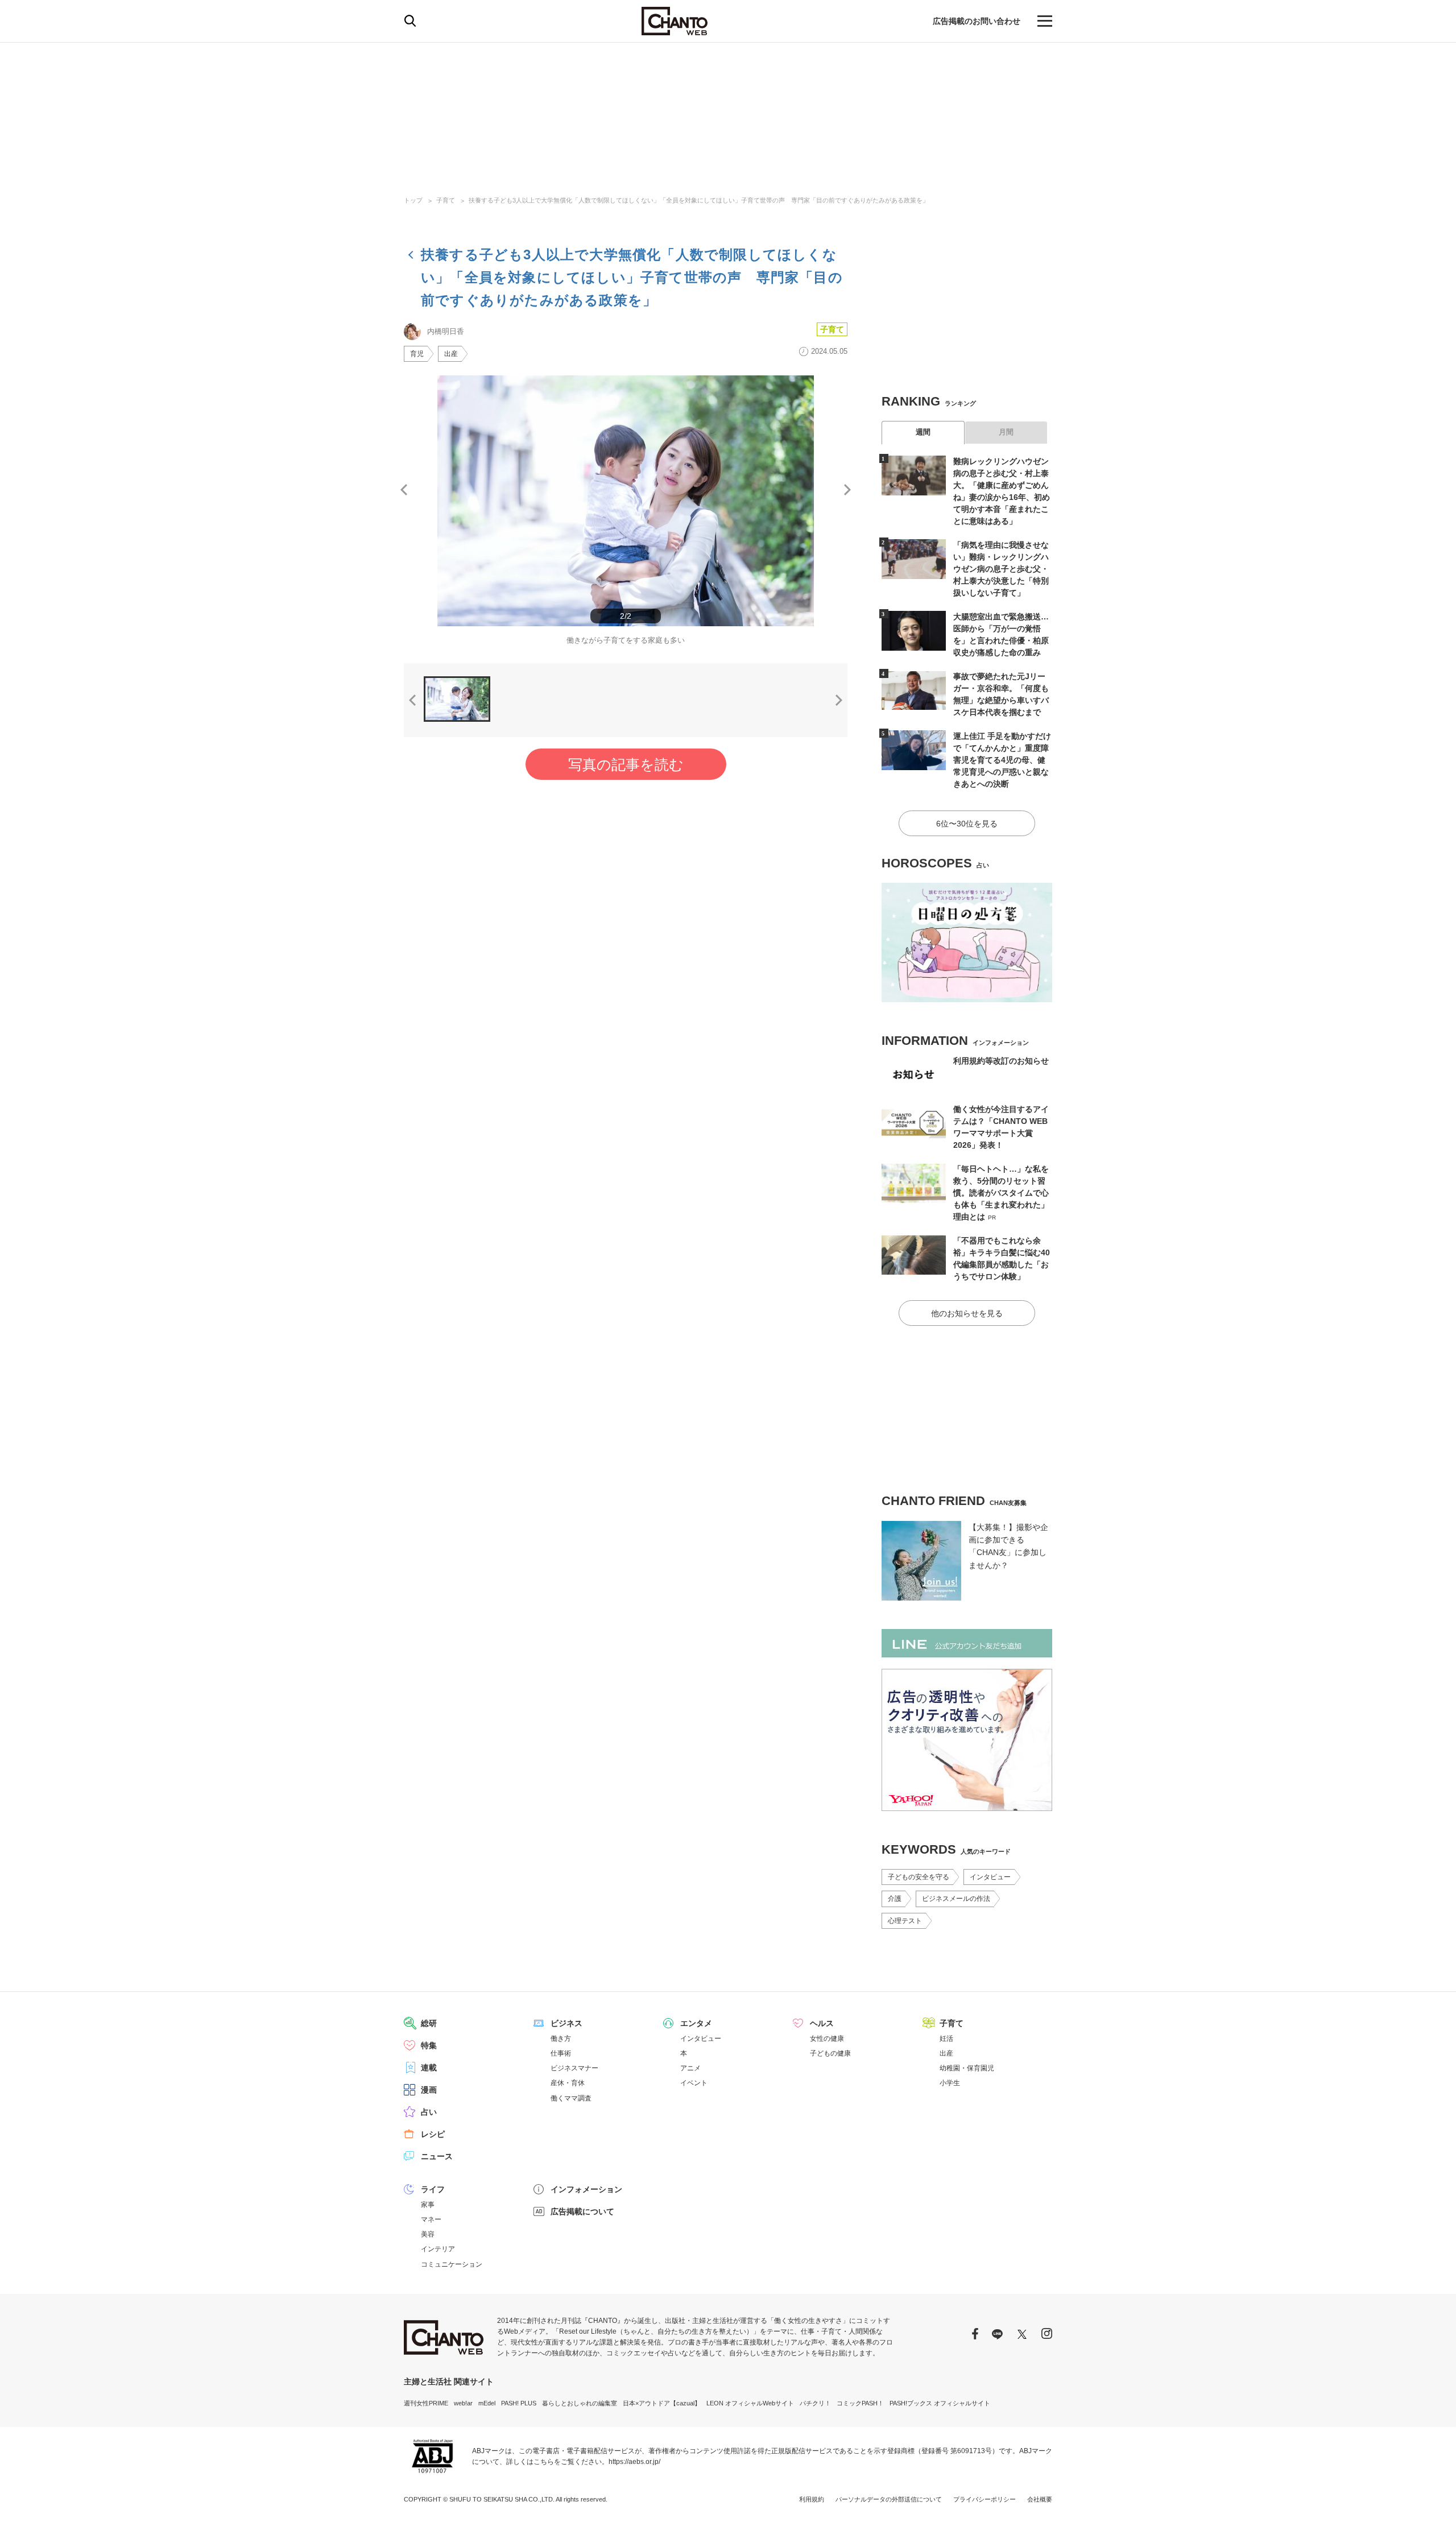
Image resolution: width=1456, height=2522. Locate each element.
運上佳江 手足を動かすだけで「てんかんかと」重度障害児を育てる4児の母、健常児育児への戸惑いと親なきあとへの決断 (1002, 760)
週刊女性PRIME (426, 2403)
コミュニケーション (452, 2264)
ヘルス (822, 2023)
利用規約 (812, 2499)
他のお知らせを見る (967, 1313)
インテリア (438, 2249)
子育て (446, 200)
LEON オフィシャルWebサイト (750, 2403)
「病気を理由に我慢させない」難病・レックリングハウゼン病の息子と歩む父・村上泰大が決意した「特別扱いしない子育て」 (1001, 569)
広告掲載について (582, 2211)
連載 (429, 2068)
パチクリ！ (815, 2403)
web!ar (463, 2403)
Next (847, 490)
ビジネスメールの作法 (956, 1899)
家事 (428, 2205)
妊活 (946, 2039)
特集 (429, 2045)
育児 (417, 354)
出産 (451, 354)
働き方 (561, 2039)
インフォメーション (586, 2189)
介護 (895, 1899)
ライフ (433, 2189)
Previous (404, 490)
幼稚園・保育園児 (967, 2068)
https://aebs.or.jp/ (634, 2462)
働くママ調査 (571, 2098)
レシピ (433, 2134)
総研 (429, 2023)
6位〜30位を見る (967, 824)
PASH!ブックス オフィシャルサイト (940, 2403)
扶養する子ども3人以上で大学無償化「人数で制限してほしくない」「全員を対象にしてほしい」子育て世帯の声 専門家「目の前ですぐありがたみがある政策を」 (699, 200)
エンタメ (696, 2023)
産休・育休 (568, 2083)
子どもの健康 (830, 2053)
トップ (413, 200)
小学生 (950, 2083)
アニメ (690, 2068)
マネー (431, 2219)
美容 (428, 2234)
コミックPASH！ (860, 2403)
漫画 (429, 2090)
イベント (694, 2083)
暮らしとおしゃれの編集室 (580, 2403)
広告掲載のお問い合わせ (977, 21)
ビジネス (566, 2023)
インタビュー (990, 1877)
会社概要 (1040, 2499)
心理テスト (905, 1921)
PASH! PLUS (519, 2403)
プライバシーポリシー (985, 2499)
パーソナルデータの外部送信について (889, 2499)
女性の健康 (827, 2039)
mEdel (487, 2403)
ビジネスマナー (574, 2068)
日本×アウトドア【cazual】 (662, 2403)
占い (429, 2112)
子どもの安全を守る (919, 1877)
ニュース (437, 2156)
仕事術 (561, 2053)
